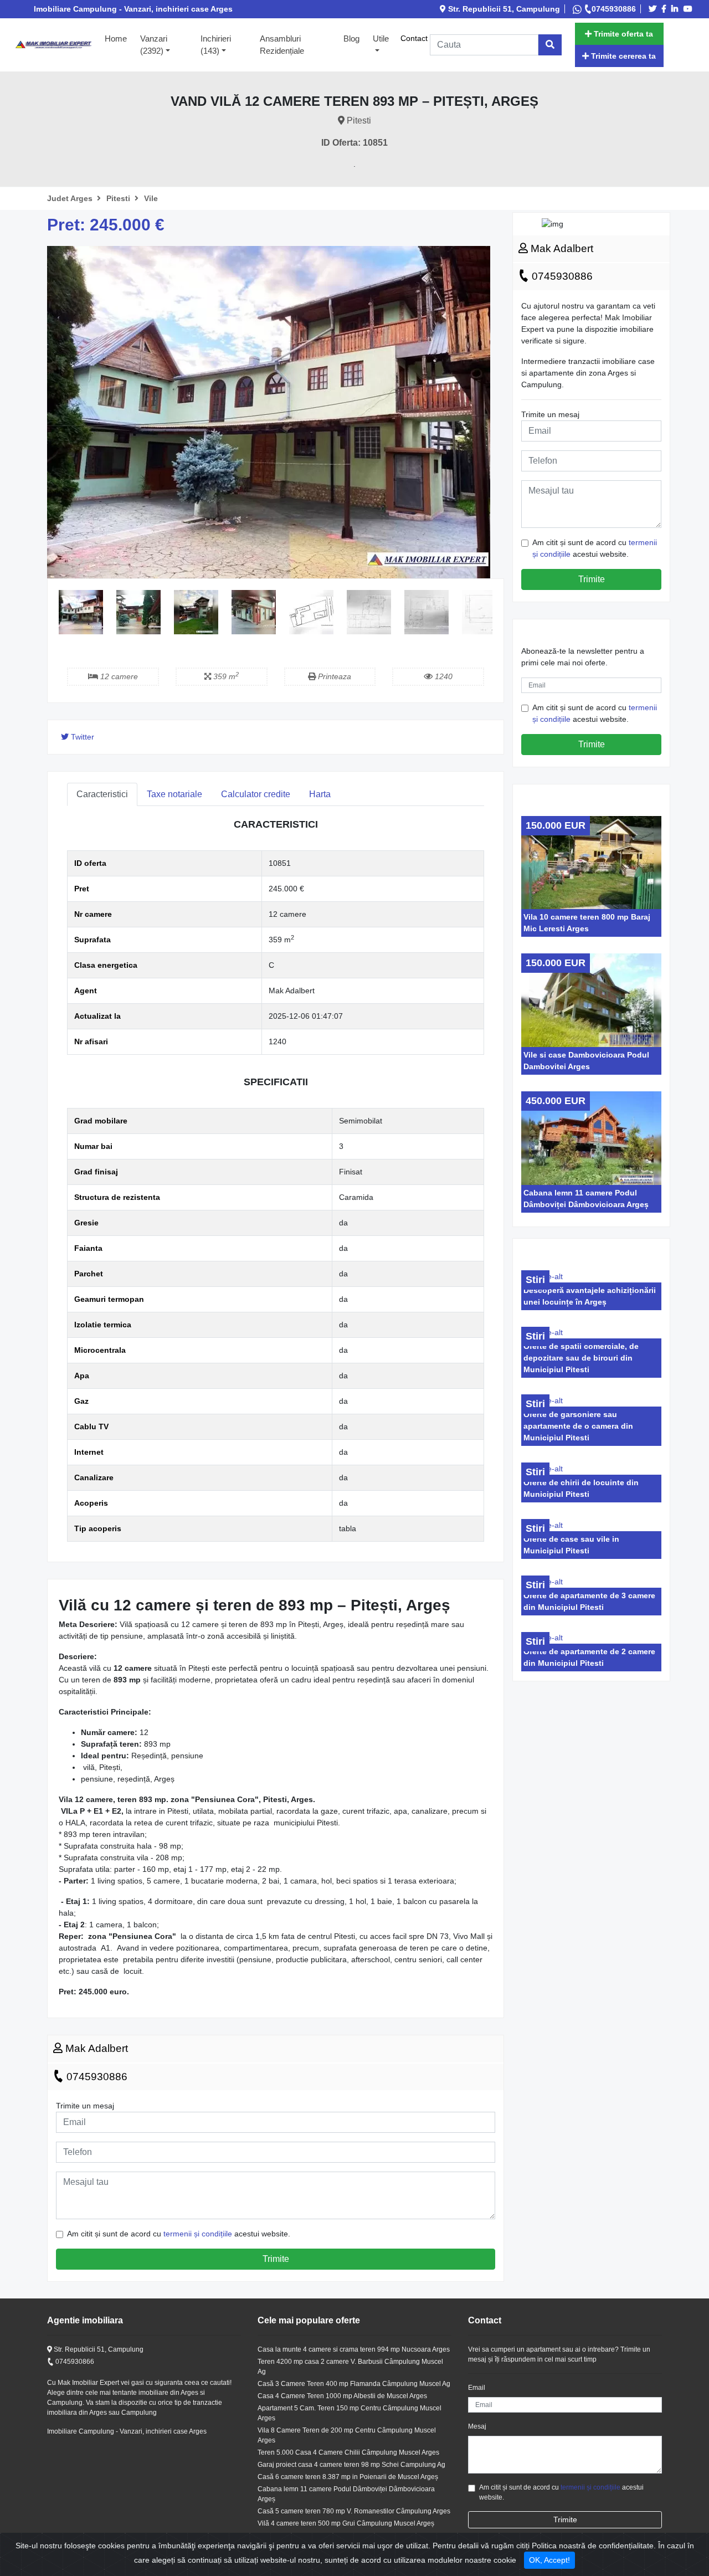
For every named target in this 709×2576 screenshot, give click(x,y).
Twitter (81, 737)
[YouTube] (690, 9)
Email (477, 2388)
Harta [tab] (320, 794)
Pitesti (119, 198)
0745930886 (614, 9)
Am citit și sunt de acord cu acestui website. (179, 2234)
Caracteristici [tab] (102, 794)
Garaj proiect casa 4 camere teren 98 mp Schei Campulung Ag (351, 2465)
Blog (351, 39)
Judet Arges (71, 198)
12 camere (118, 676)
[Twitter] (654, 9)
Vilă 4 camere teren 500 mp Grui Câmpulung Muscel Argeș (346, 2523)
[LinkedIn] (676, 9)
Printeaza (333, 676)
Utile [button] (381, 39)
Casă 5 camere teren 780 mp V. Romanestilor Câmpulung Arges (354, 2511)
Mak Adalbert (95, 2048)
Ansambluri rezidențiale (282, 45)
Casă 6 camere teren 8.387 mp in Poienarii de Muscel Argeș (348, 2477)
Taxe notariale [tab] (174, 794)
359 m (225, 676)
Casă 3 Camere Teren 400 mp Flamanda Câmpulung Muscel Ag (354, 2384)
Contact (414, 38)
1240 (443, 676)
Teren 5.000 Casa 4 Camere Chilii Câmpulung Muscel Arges (348, 2452)
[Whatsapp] (578, 9)
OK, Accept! (549, 2560)
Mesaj (477, 2426)
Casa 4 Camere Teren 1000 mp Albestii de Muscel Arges (342, 2396)
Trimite (276, 2259)
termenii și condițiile (198, 2234)
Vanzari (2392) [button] (154, 45)
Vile (151, 198)
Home (119, 38)
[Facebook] (666, 9)
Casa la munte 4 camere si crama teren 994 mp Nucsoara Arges (354, 2349)
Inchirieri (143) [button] (216, 45)
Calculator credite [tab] (256, 794)
